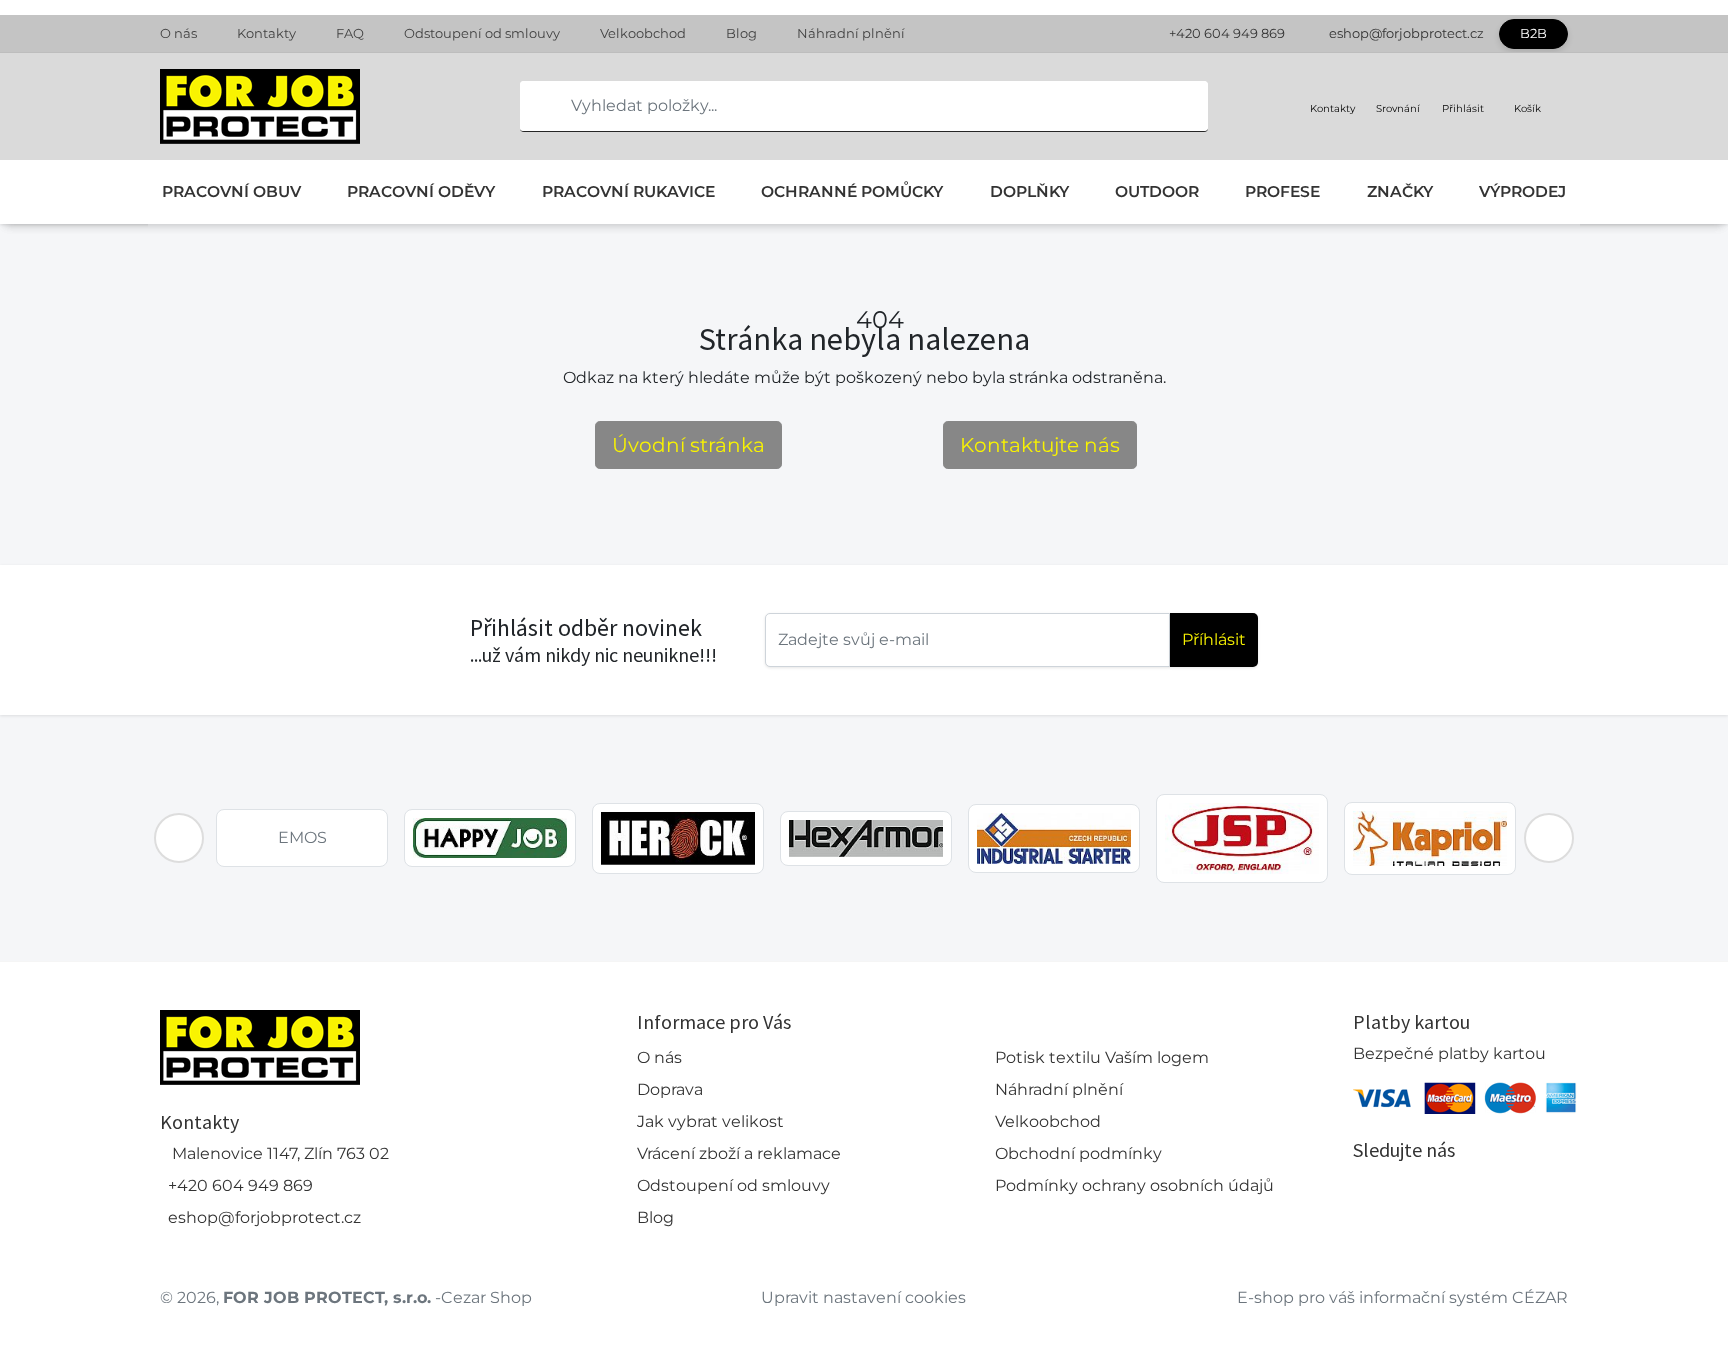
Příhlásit (1214, 639)
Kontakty (266, 33)
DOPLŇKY (1029, 191)
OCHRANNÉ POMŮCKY (852, 191)
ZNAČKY (1400, 191)
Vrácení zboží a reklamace (739, 1153)
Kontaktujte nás (1040, 445)
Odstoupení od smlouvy (482, 33)
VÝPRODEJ (1522, 191)
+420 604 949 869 (1227, 33)
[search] (536, 106)
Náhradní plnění (851, 33)
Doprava (670, 1089)
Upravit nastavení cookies (863, 1297)
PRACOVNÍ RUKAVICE (628, 191)
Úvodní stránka (688, 445)
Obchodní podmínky (1078, 1153)
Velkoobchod (643, 33)
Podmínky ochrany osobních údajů (1134, 1185)
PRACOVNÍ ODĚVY (421, 191)
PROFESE (1282, 191)
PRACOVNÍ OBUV (231, 191)
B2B (1533, 33)
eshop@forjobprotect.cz (1406, 33)
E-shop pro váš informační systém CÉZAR (1402, 1297)
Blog (741, 33)
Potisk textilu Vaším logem (1102, 1057)
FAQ (350, 33)
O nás (178, 33)
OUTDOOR (1157, 191)
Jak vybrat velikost (710, 1121)
